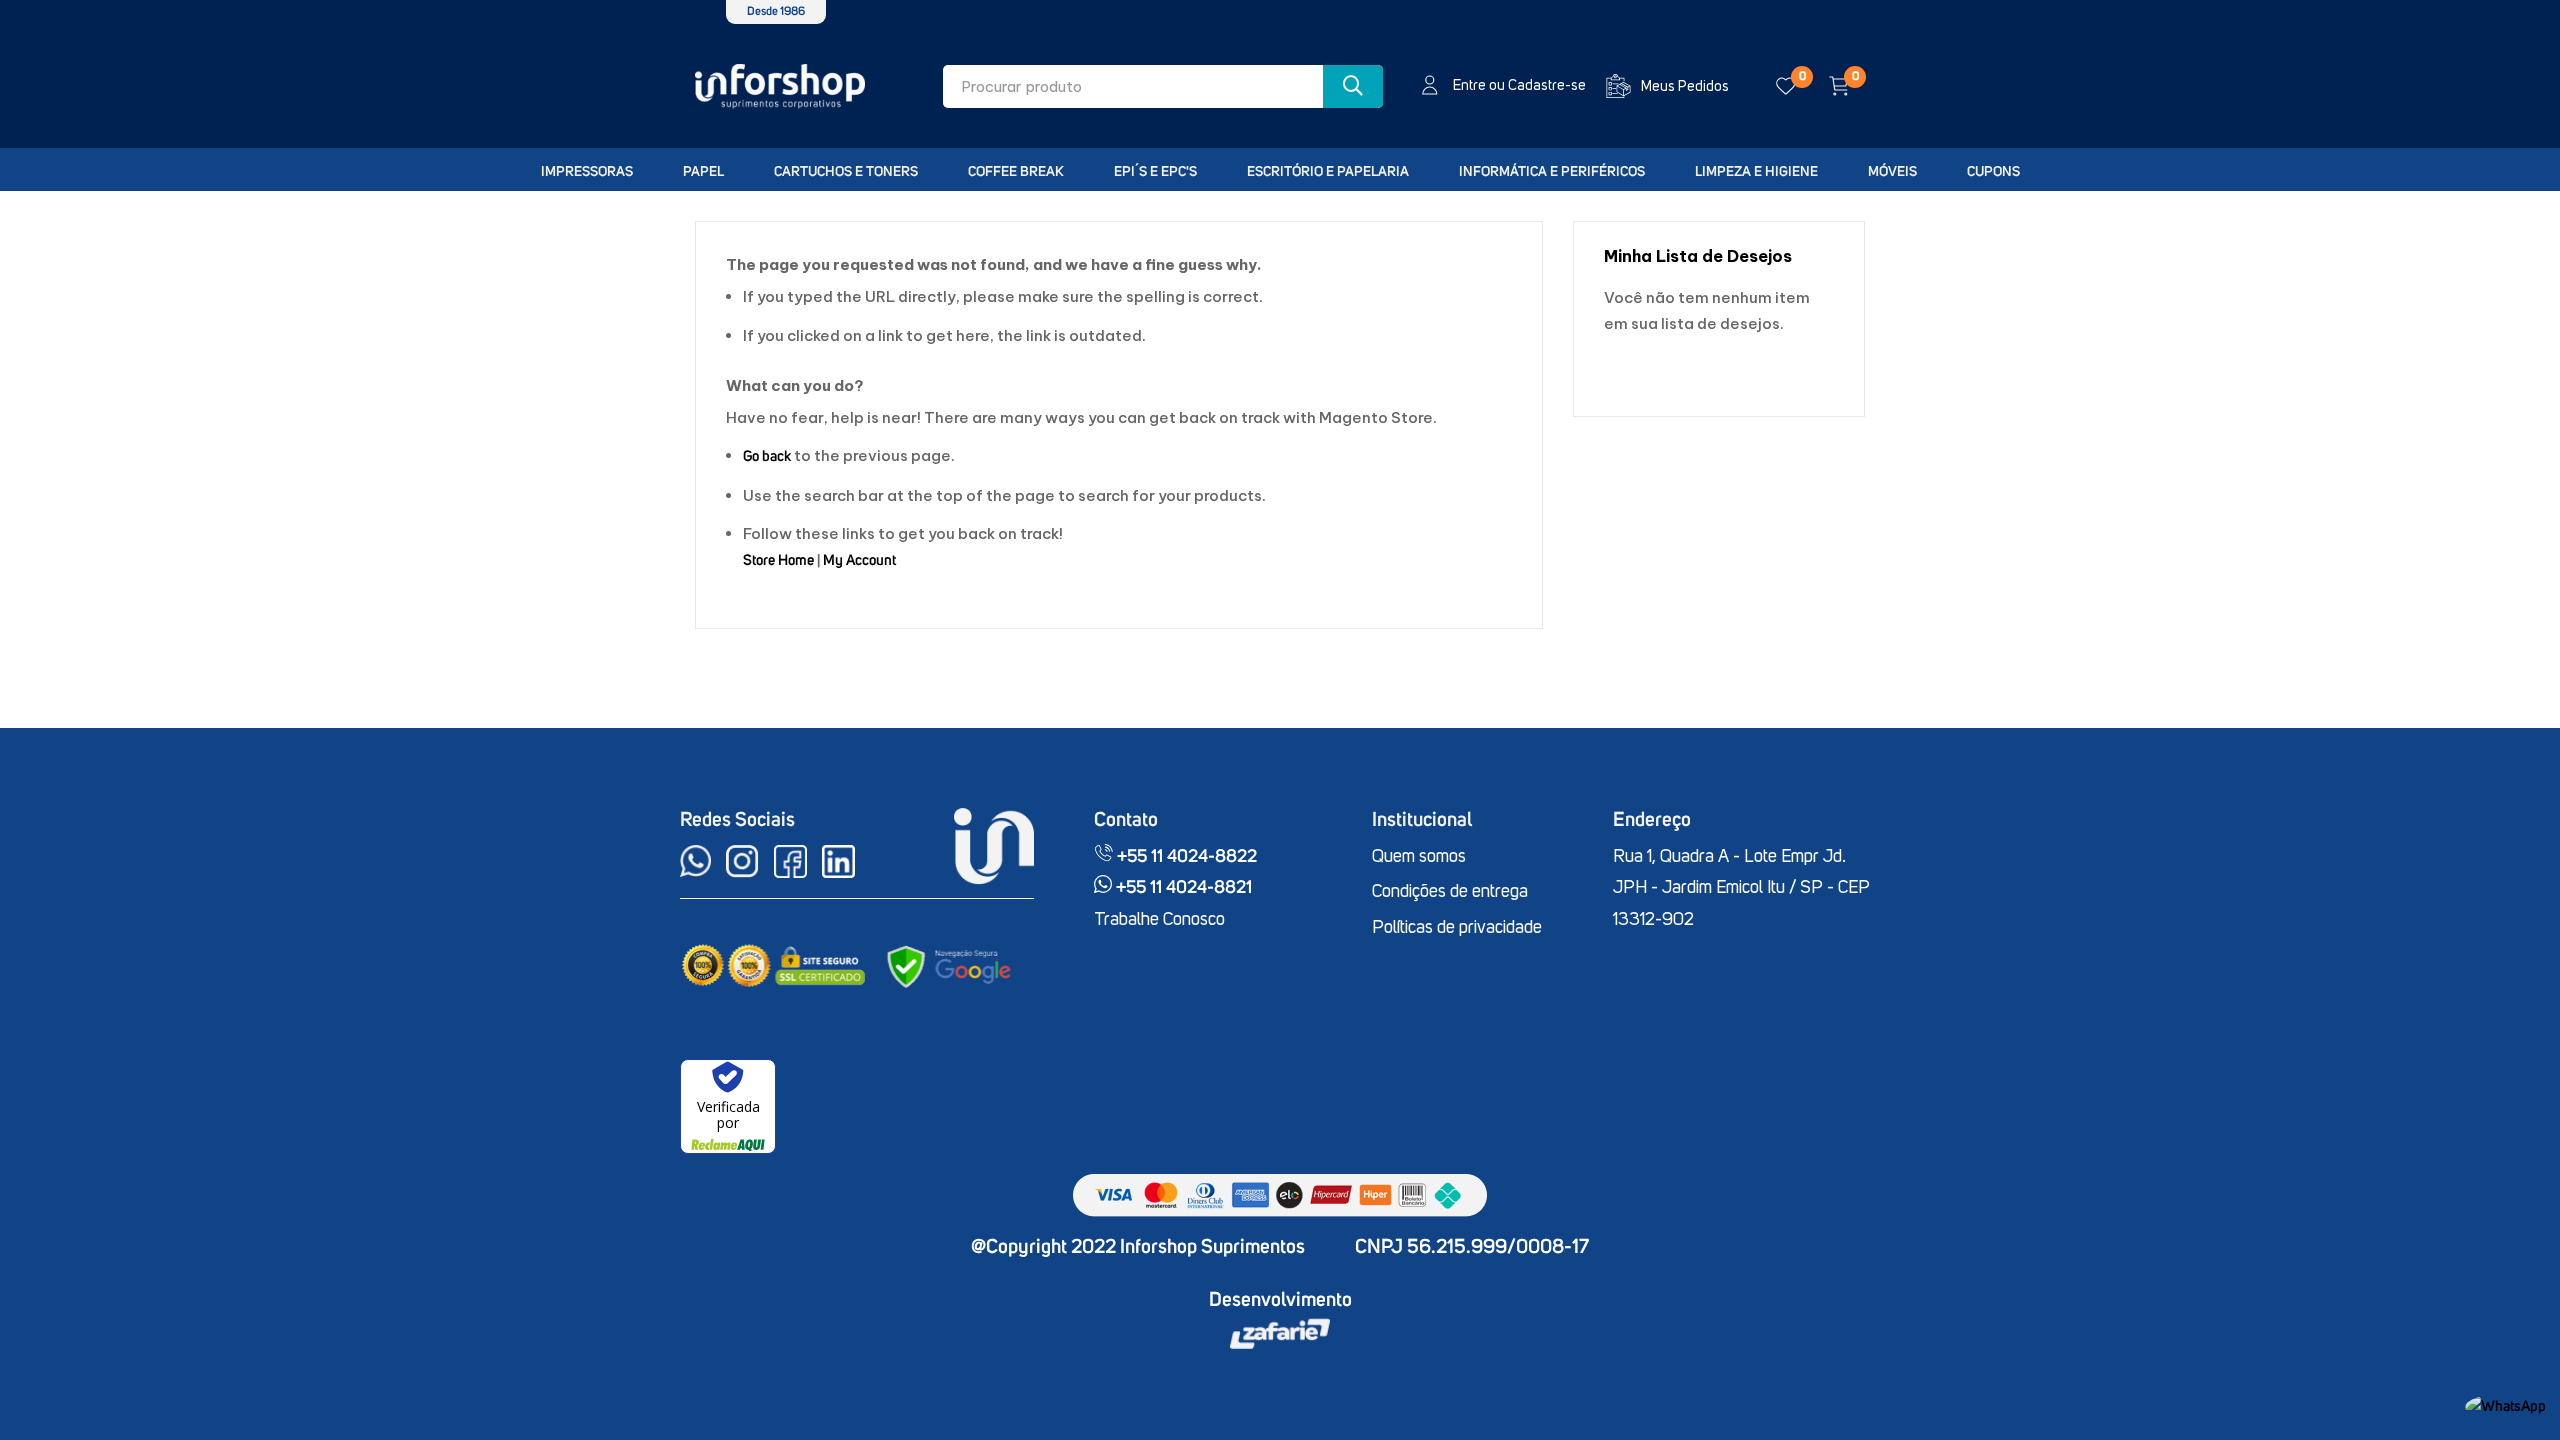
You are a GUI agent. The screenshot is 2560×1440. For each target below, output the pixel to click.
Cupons (1993, 172)
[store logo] (780, 86)
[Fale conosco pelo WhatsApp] (2505, 1406)
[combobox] (1163, 86)
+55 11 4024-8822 (1185, 857)
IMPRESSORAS (587, 172)
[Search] (1353, 86)
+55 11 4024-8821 (1182, 888)
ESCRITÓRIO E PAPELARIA (1328, 172)
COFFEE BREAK (1016, 172)
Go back (767, 456)
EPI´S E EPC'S (1155, 172)
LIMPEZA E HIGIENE (1756, 172)
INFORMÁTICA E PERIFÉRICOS (1552, 172)
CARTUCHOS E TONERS (846, 172)
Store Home (778, 560)
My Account (859, 560)
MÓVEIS (1892, 172)
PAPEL (703, 172)
